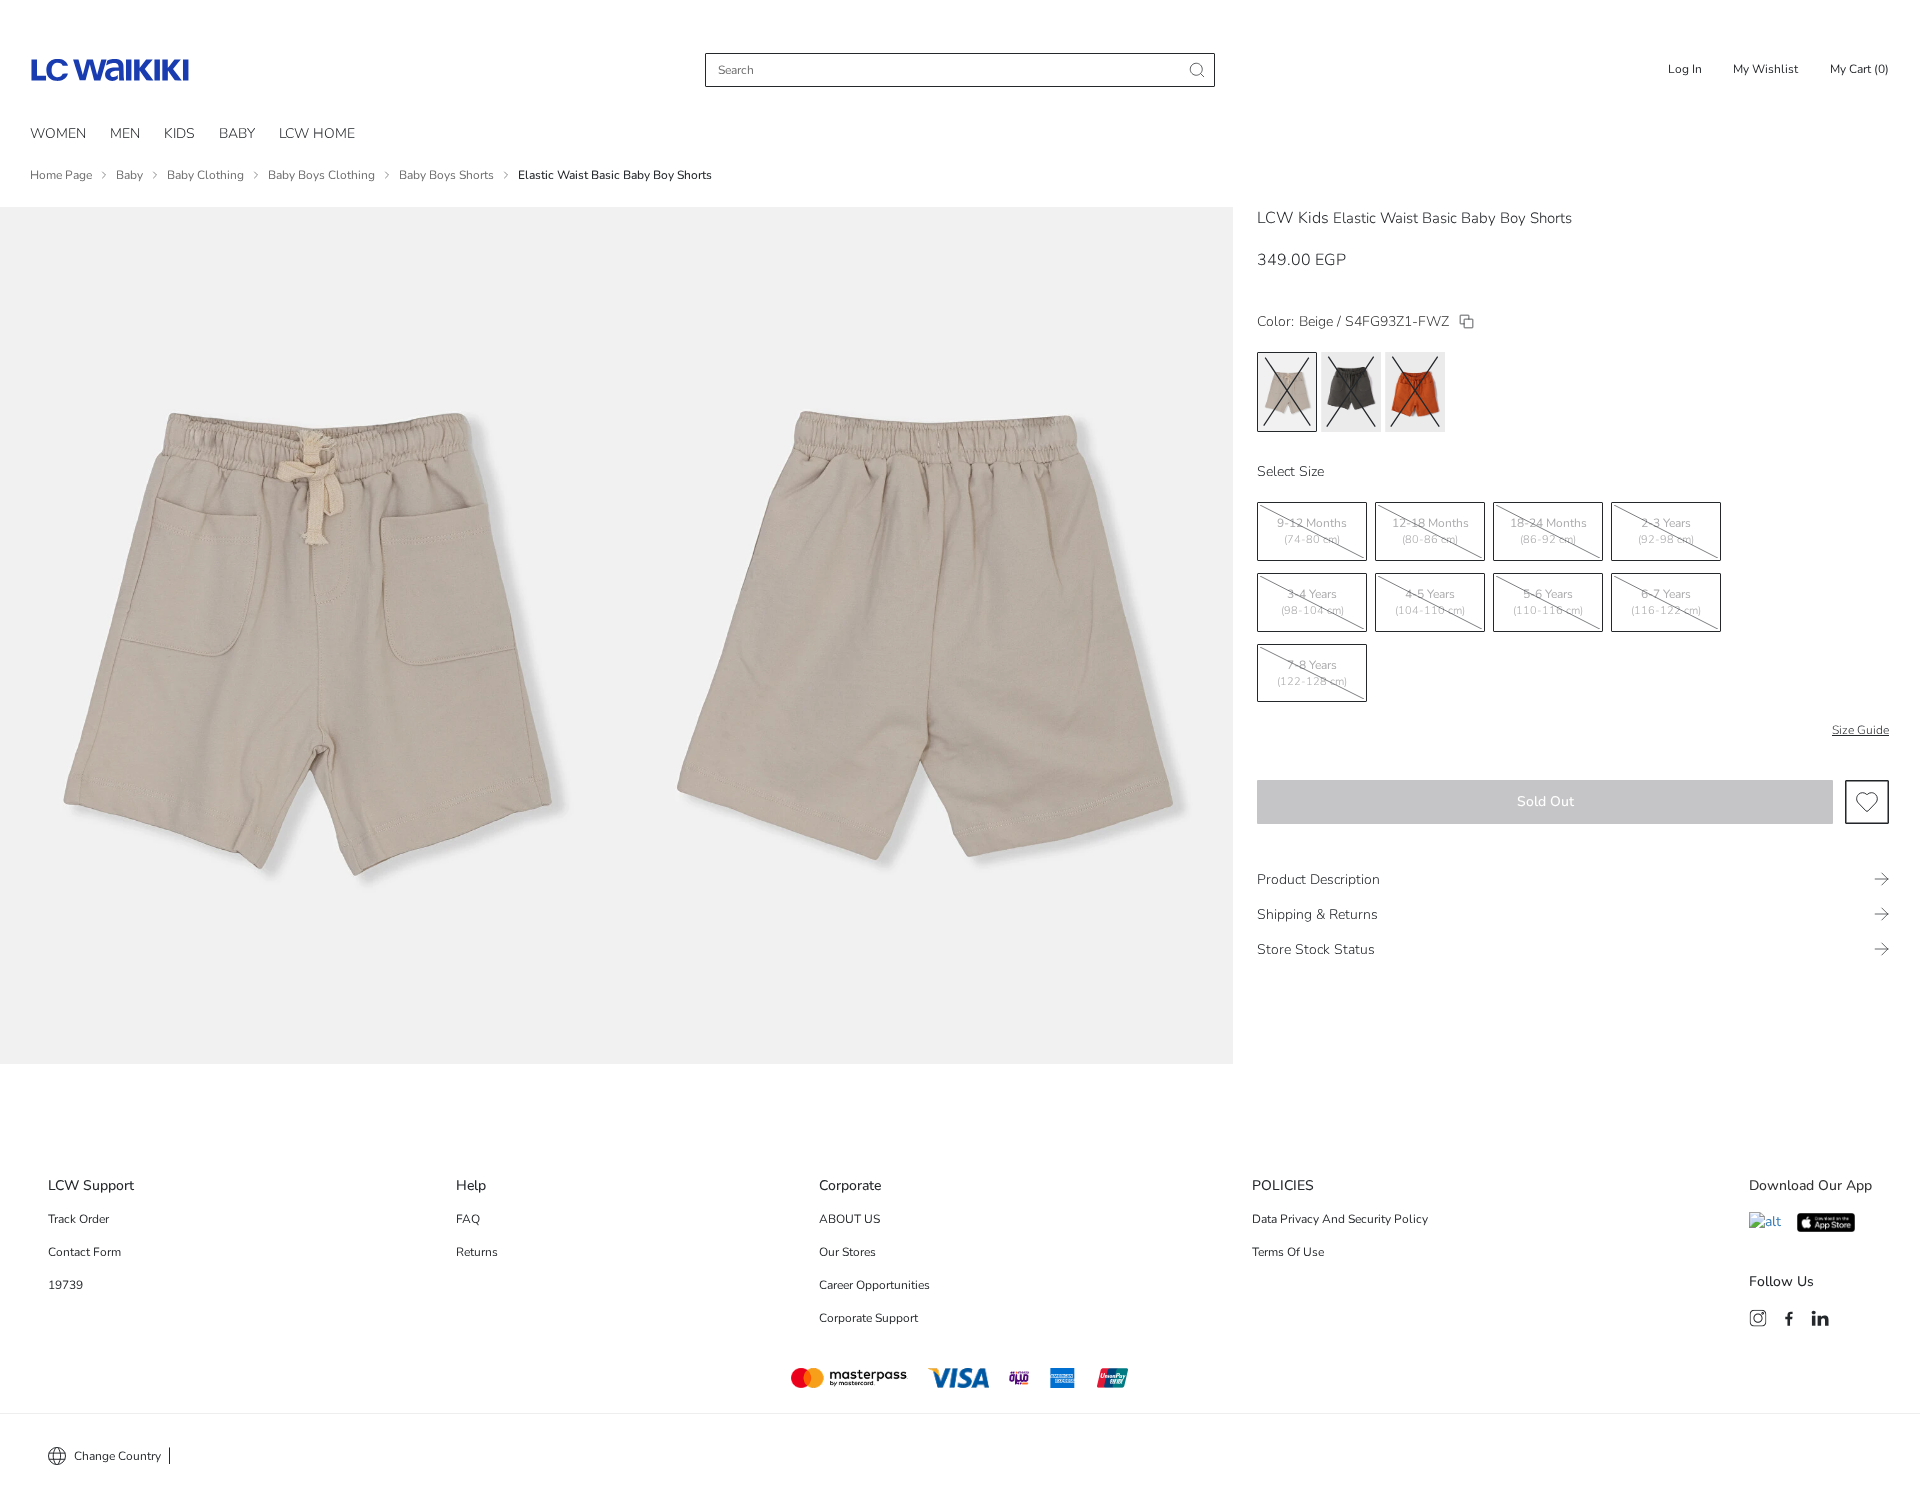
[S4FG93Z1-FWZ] (1466, 321)
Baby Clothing (205, 175)
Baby (129, 175)
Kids (179, 133)
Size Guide (1860, 730)
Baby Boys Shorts (446, 175)
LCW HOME (317, 133)
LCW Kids (1293, 218)
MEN (125, 133)
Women (58, 133)
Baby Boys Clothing (321, 175)
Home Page (61, 175)
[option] (1287, 392)
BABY (237, 133)
